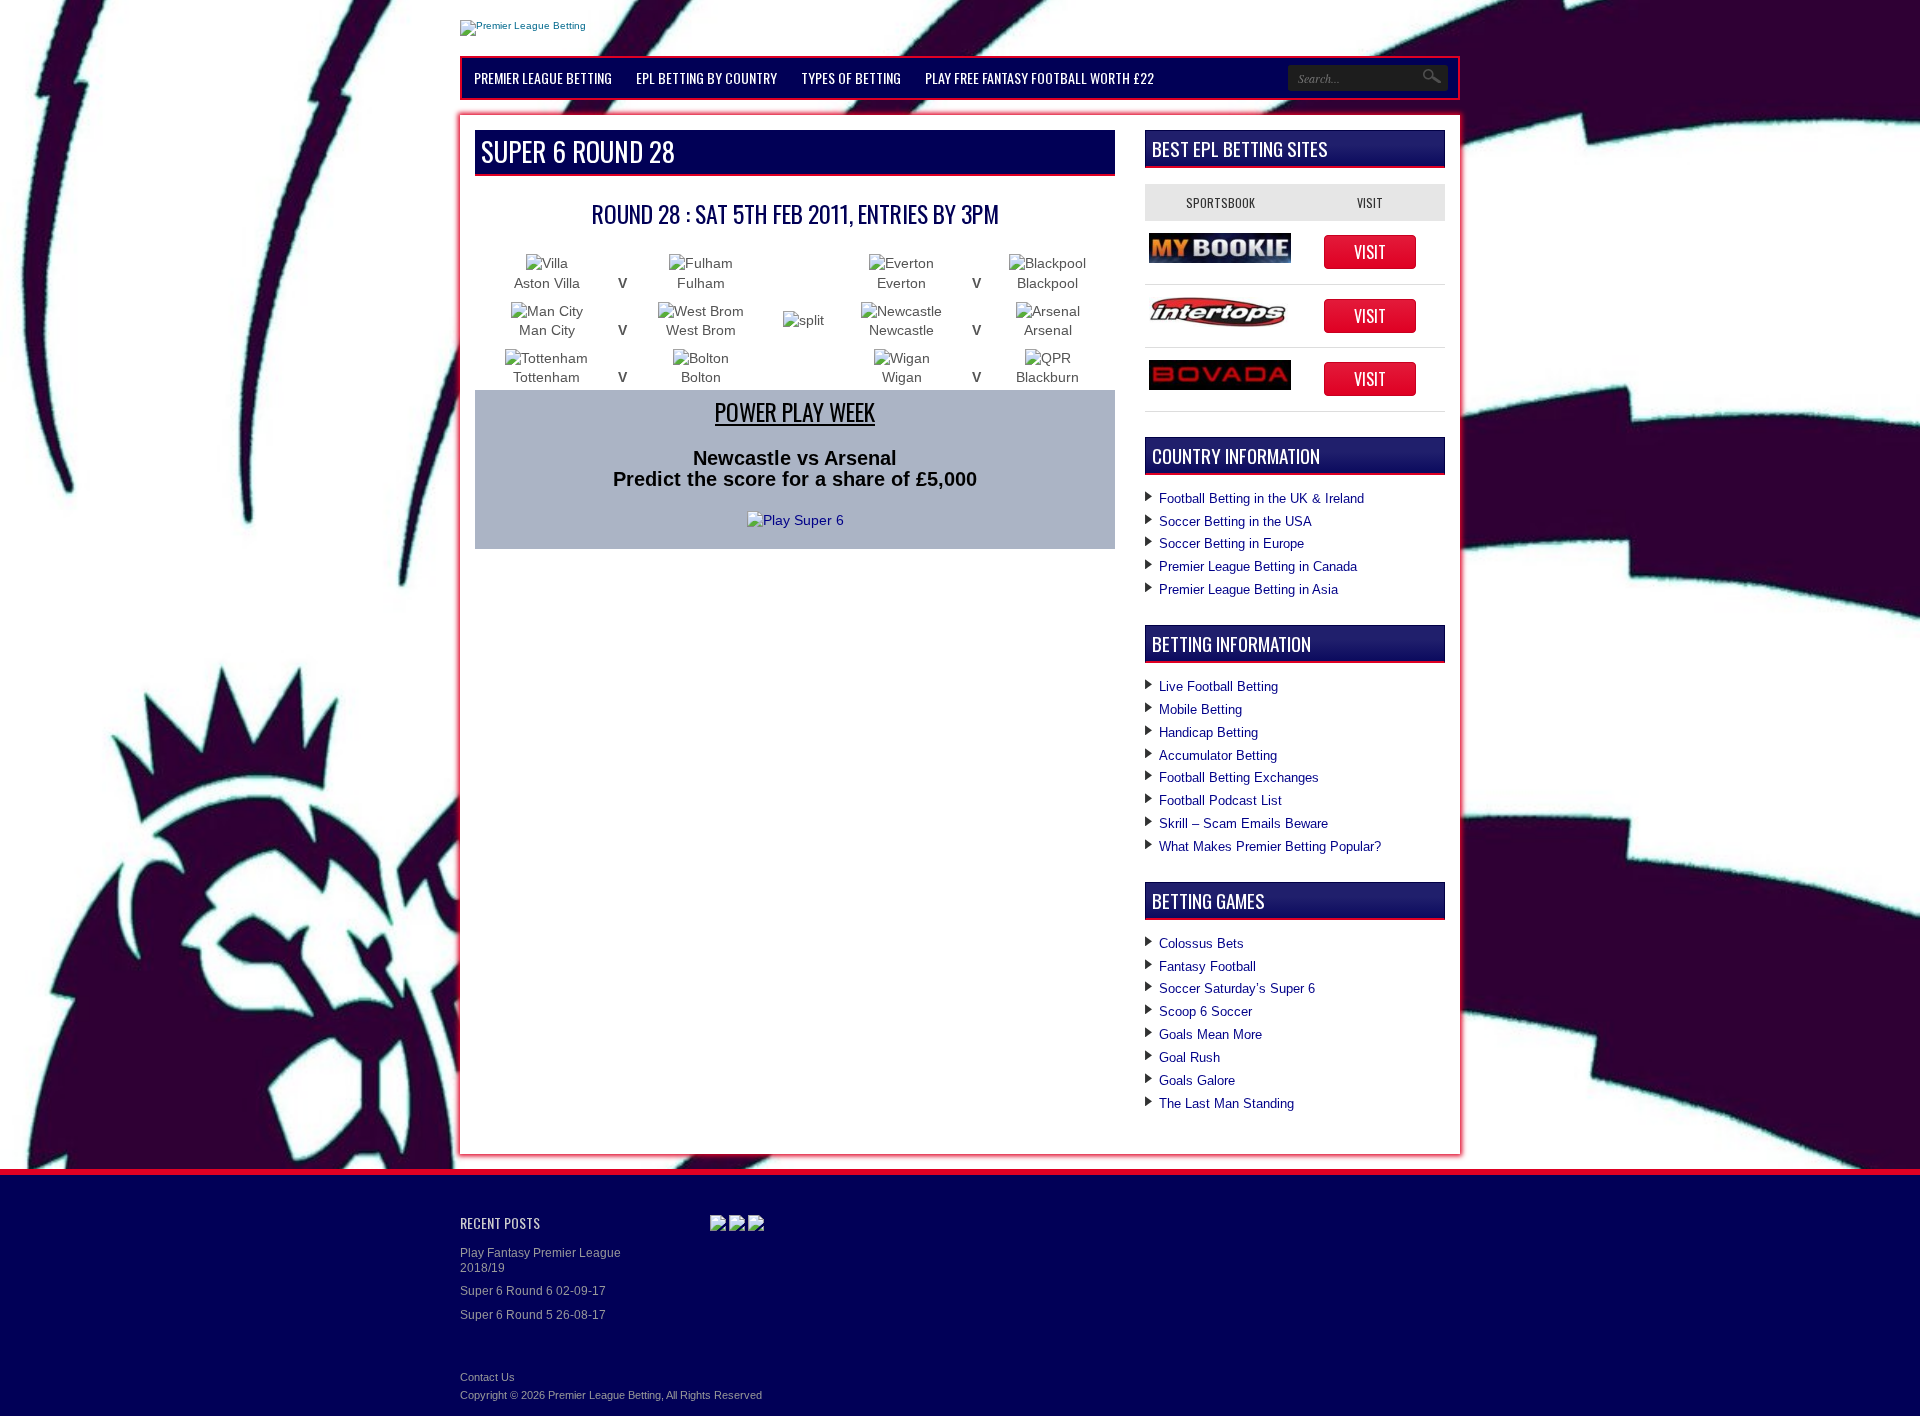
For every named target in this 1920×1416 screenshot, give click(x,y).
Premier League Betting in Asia (1248, 589)
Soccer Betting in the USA (1235, 521)
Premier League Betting (604, 1395)
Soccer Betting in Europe (1231, 543)
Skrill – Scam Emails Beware (1243, 823)
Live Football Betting (1218, 686)
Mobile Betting (1200, 709)
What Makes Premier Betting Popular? (1270, 846)
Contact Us (487, 1377)
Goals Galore (1197, 1080)
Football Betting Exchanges (1239, 777)
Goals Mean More (1210, 1034)
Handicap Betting (1208, 732)
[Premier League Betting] (523, 25)
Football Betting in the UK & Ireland (1261, 498)
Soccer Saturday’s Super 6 (1237, 988)
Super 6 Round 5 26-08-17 (533, 1315)
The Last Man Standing (1226, 1103)
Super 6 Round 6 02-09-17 (533, 1291)
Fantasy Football (1207, 966)
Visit (1370, 252)
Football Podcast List (1220, 800)
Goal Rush (1189, 1057)
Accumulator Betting (1218, 755)
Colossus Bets (1201, 943)
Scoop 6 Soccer (1205, 1011)
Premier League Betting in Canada (1258, 566)
